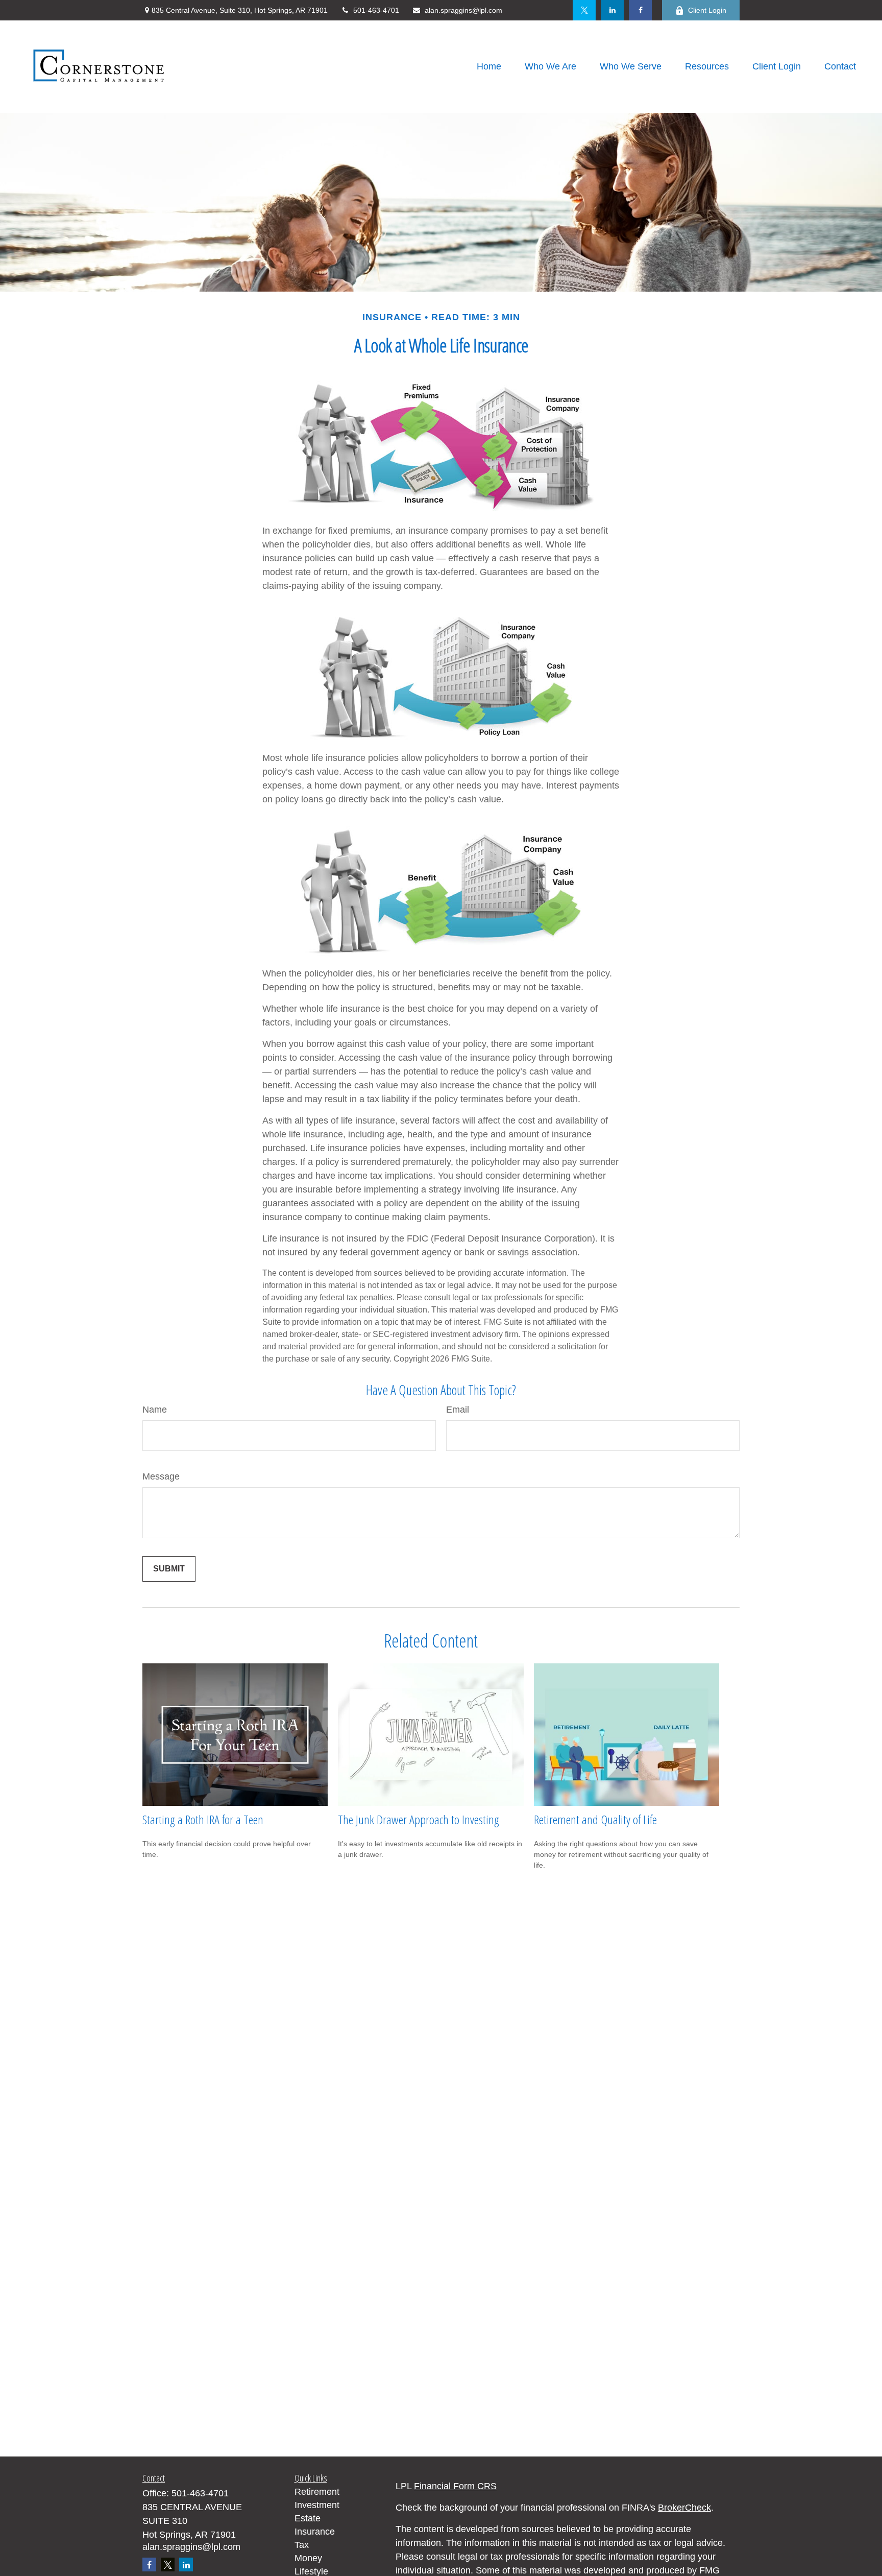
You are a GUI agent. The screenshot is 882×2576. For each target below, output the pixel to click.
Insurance (315, 2532)
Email (458, 1410)
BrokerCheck (684, 2508)
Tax (302, 2545)
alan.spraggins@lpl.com (463, 10)
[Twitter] (584, 10)
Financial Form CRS (455, 2486)
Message (161, 1476)
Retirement (317, 2492)
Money (308, 2558)
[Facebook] (640, 10)
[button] (489, 67)
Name (155, 1410)
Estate (308, 2518)
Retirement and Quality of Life (595, 1819)
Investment (317, 2505)
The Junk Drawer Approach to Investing (419, 1819)
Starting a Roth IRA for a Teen (203, 1819)
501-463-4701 (376, 10)
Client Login (707, 10)
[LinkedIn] (612, 10)
